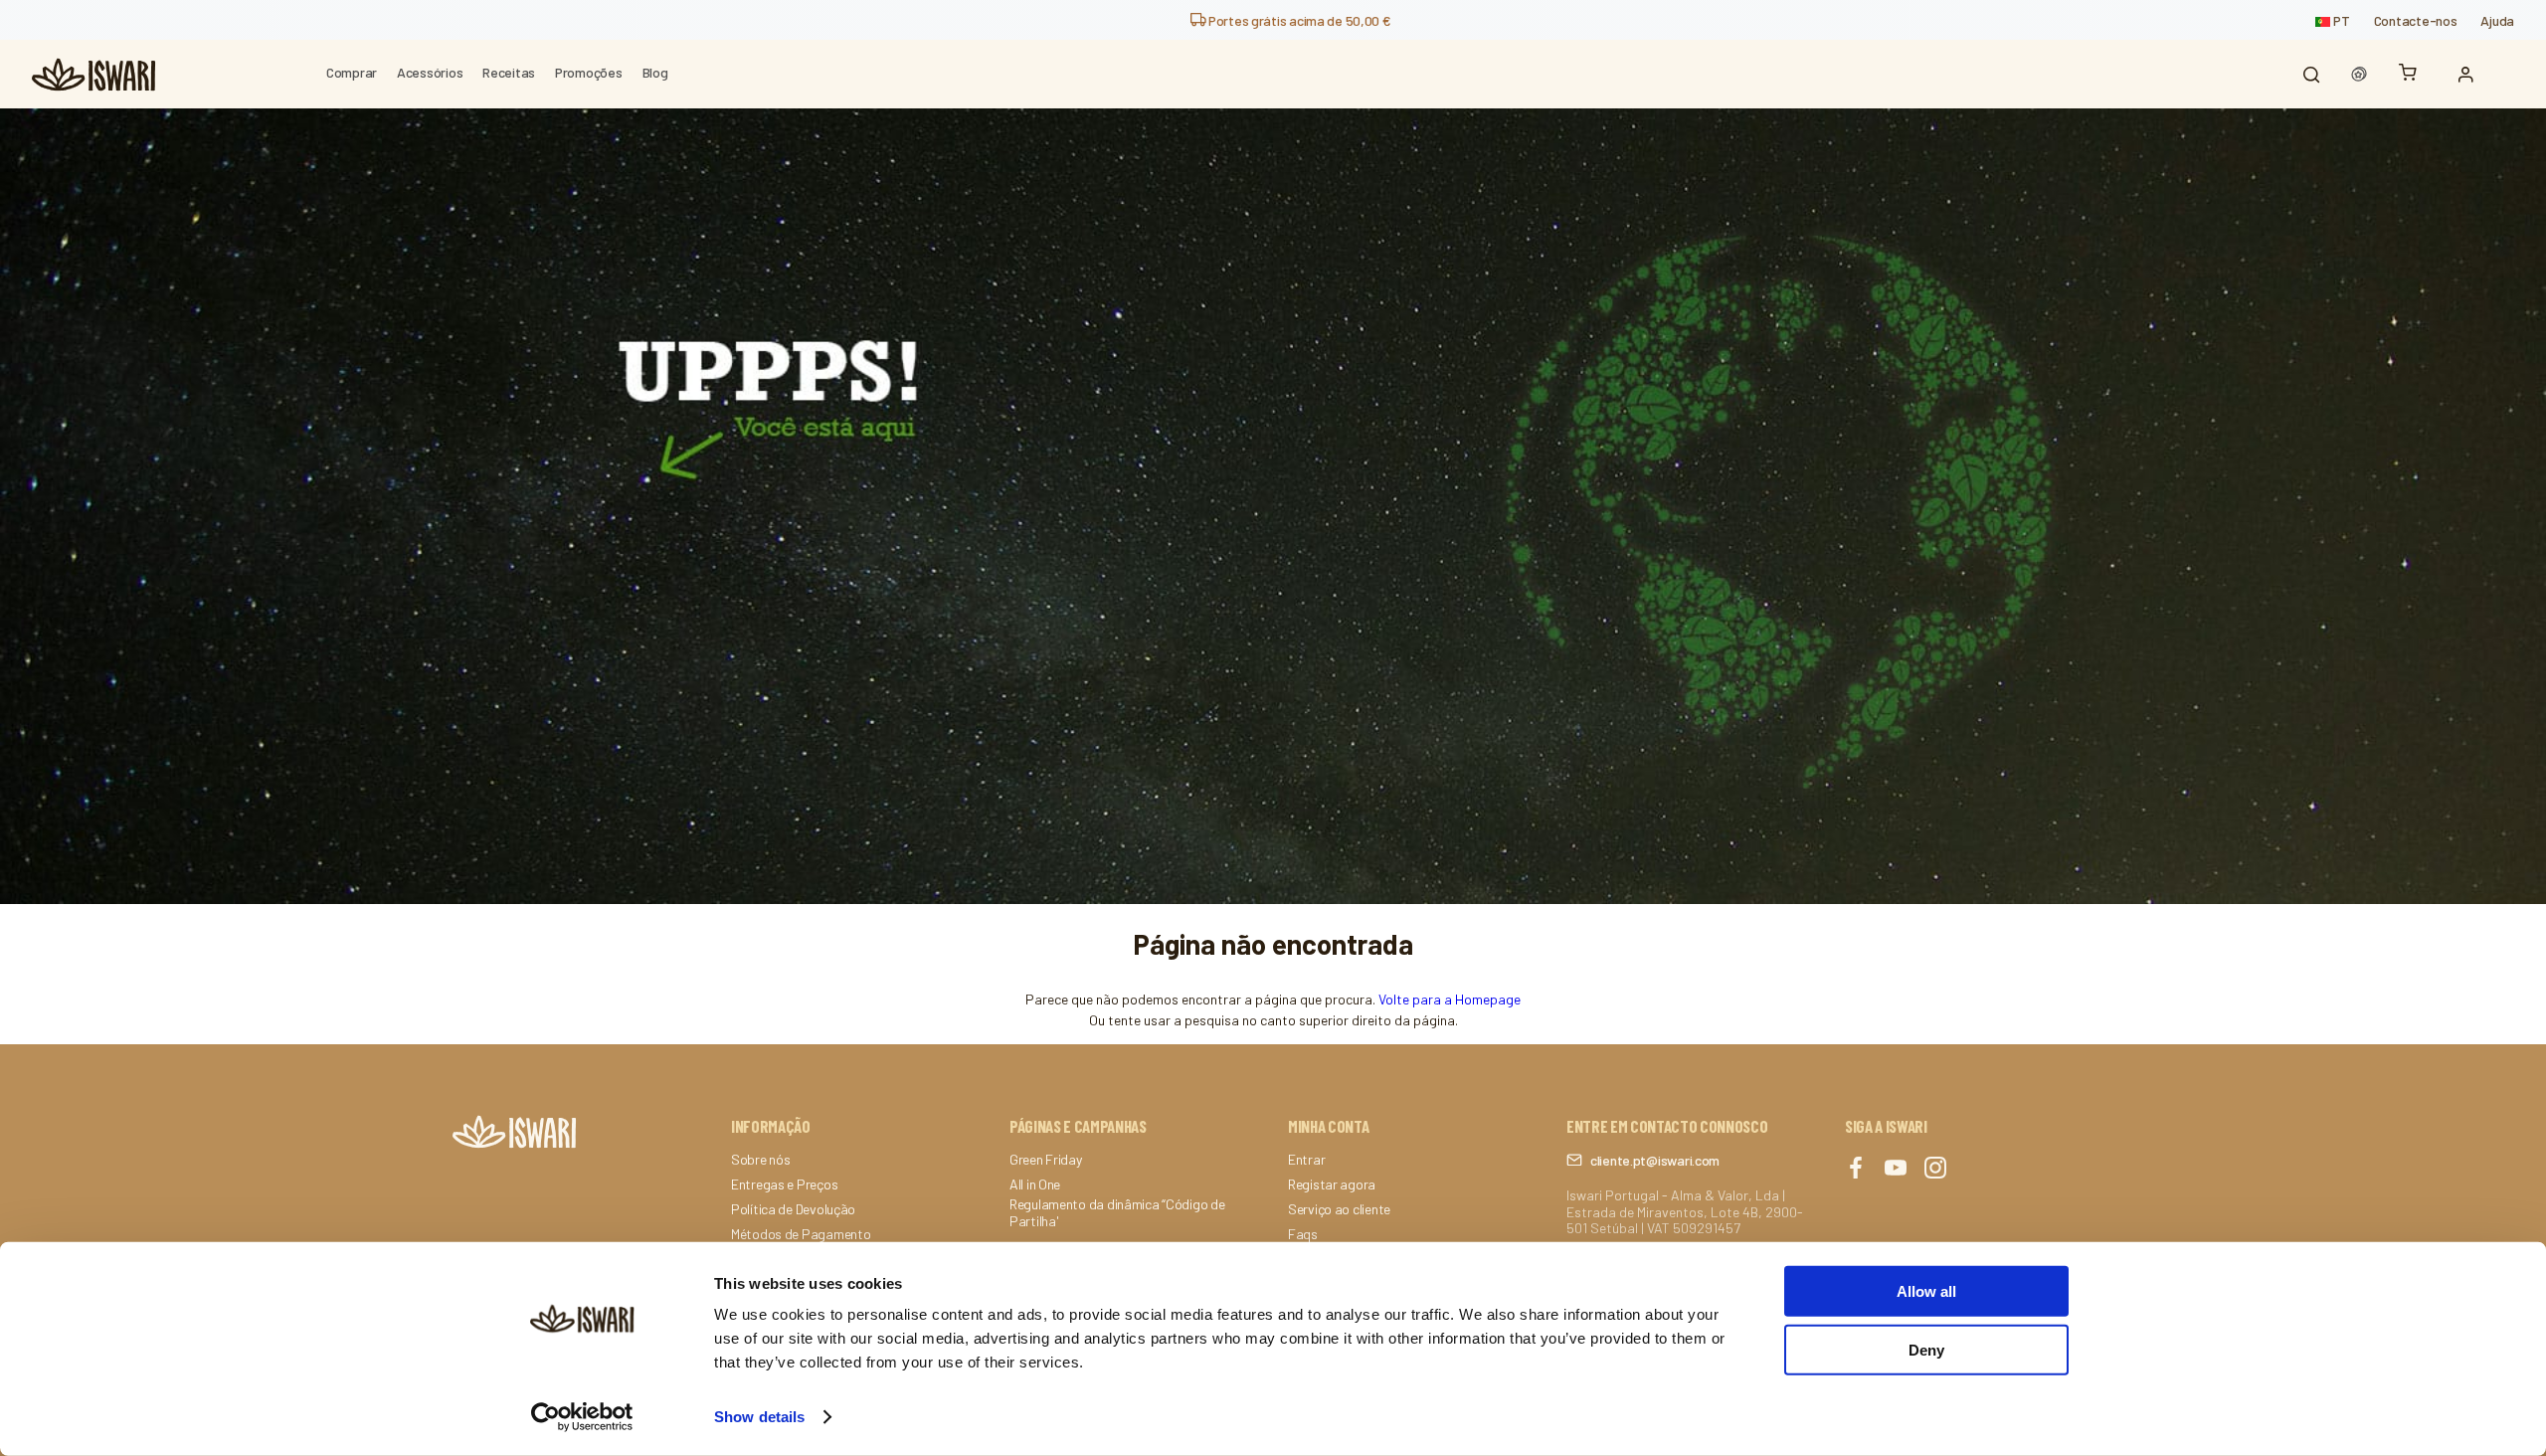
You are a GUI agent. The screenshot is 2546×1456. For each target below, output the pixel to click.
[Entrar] (2470, 75)
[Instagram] (1935, 1169)
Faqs (1303, 1234)
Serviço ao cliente (1339, 1209)
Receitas (509, 72)
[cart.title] (2413, 74)
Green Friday (1046, 1160)
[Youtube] (1896, 1169)
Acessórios (430, 72)
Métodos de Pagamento (801, 1234)
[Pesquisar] (2311, 75)
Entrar (1306, 1160)
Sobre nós (760, 1160)
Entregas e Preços (784, 1184)
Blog (655, 72)
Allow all (1926, 1291)
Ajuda (2497, 20)
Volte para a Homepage (1450, 999)
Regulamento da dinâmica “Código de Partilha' (1117, 1213)
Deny (1926, 1349)
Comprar (352, 72)
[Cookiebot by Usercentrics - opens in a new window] (582, 1417)
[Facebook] (1856, 1169)
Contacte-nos (2416, 20)
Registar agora (1332, 1184)
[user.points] (2359, 75)
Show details (759, 1417)
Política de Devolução (793, 1209)
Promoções (588, 72)
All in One (1035, 1184)
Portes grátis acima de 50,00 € (1298, 20)
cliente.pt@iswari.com (1655, 1160)
